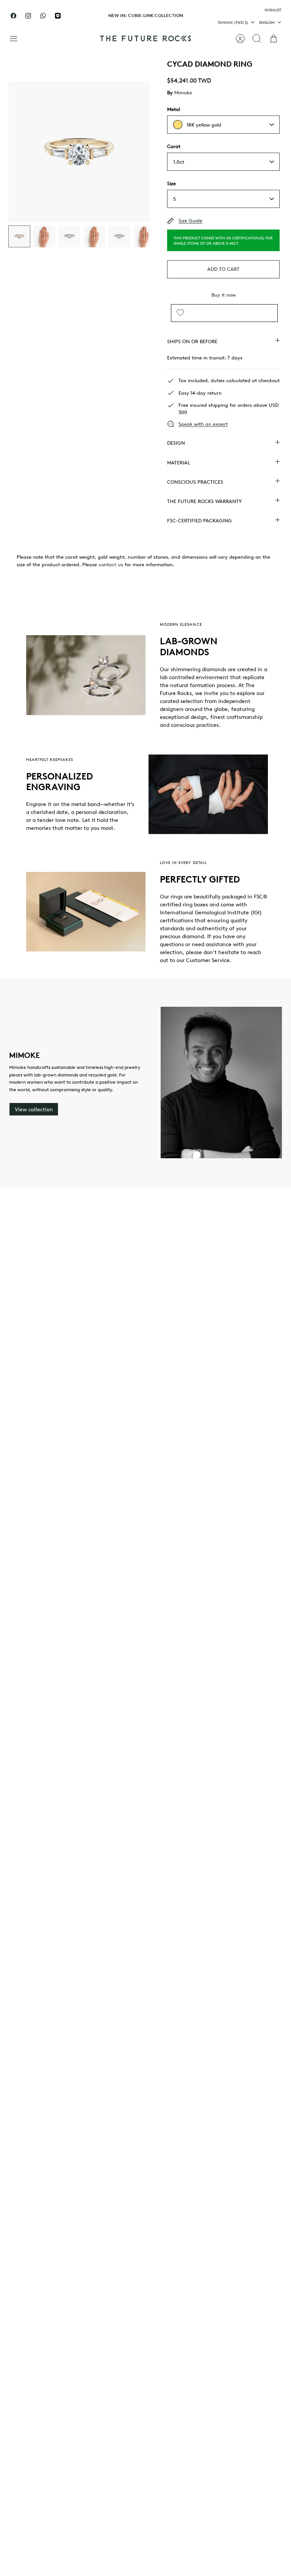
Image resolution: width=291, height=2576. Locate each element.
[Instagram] (28, 16)
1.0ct (179, 162)
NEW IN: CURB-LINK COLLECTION (146, 15)
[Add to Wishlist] (180, 313)
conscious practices (195, 482)
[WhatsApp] (43, 16)
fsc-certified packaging (199, 520)
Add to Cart (223, 269)
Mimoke (183, 92)
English (267, 22)
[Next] (206, 16)
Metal (174, 109)
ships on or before (192, 341)
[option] (79, 152)
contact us (111, 564)
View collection (34, 1109)
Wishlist (273, 10)
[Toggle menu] (17, 39)
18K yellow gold (204, 125)
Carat (174, 146)
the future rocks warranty (204, 501)
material (179, 462)
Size (171, 183)
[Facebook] (13, 16)
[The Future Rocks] (145, 38)
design (176, 443)
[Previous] (85, 16)
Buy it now (224, 295)
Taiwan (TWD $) (233, 22)
